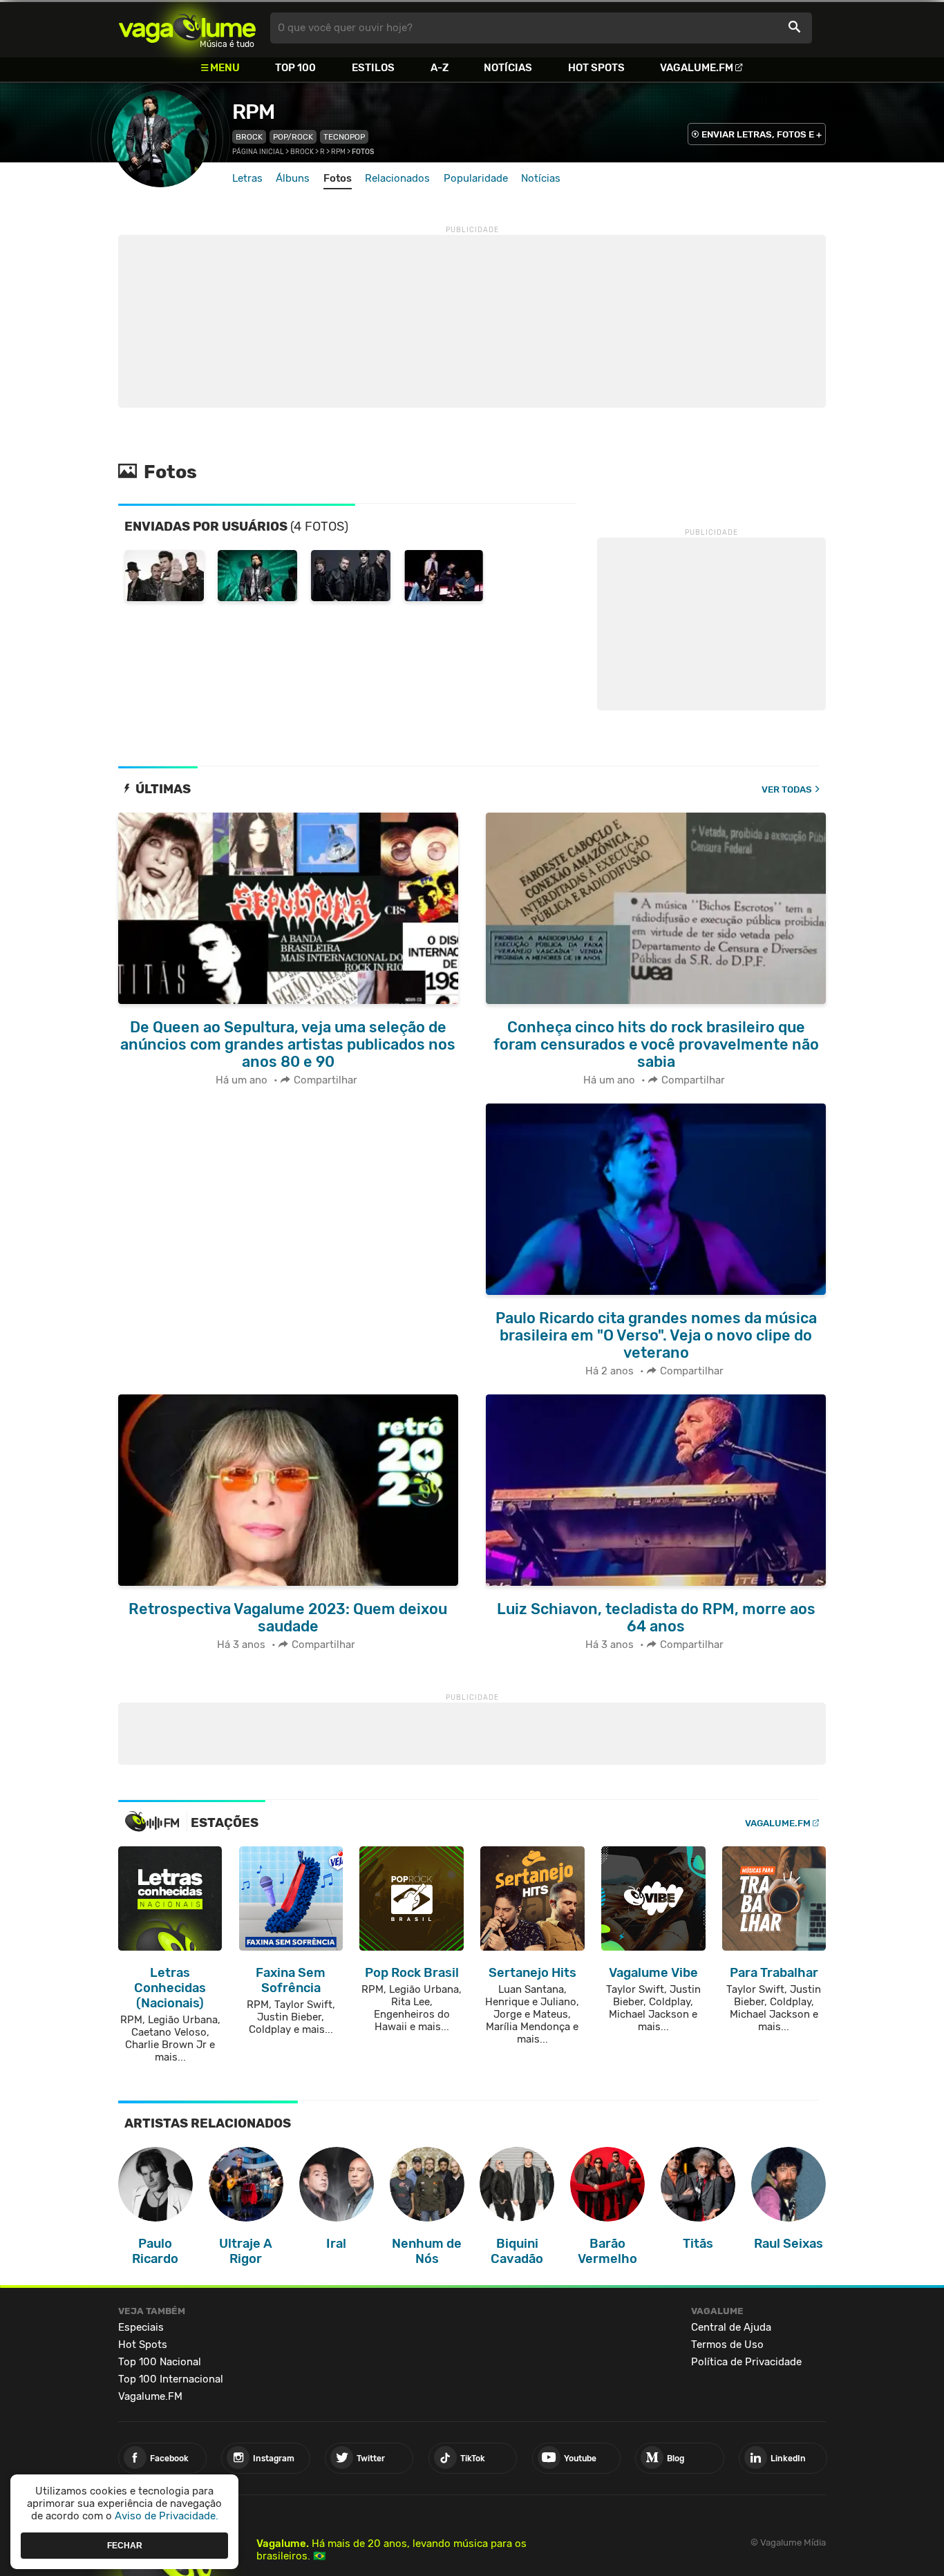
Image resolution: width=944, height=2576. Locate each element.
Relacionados (397, 178)
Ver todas (787, 789)
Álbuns (293, 178)
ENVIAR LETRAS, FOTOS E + (762, 134)
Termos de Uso (727, 2345)
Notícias (508, 68)
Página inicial (258, 152)
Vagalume (187, 28)
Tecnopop (344, 137)
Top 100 (295, 68)
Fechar (125, 2545)
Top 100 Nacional (160, 2362)
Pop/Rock (293, 137)
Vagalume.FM (697, 68)
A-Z (440, 68)
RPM (253, 112)
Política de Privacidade (746, 2362)
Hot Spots (596, 68)
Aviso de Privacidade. (167, 2516)
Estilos (373, 68)
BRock (249, 137)
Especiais (141, 2327)
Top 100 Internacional (171, 2379)
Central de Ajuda (731, 2327)
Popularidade (476, 178)
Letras (247, 178)
